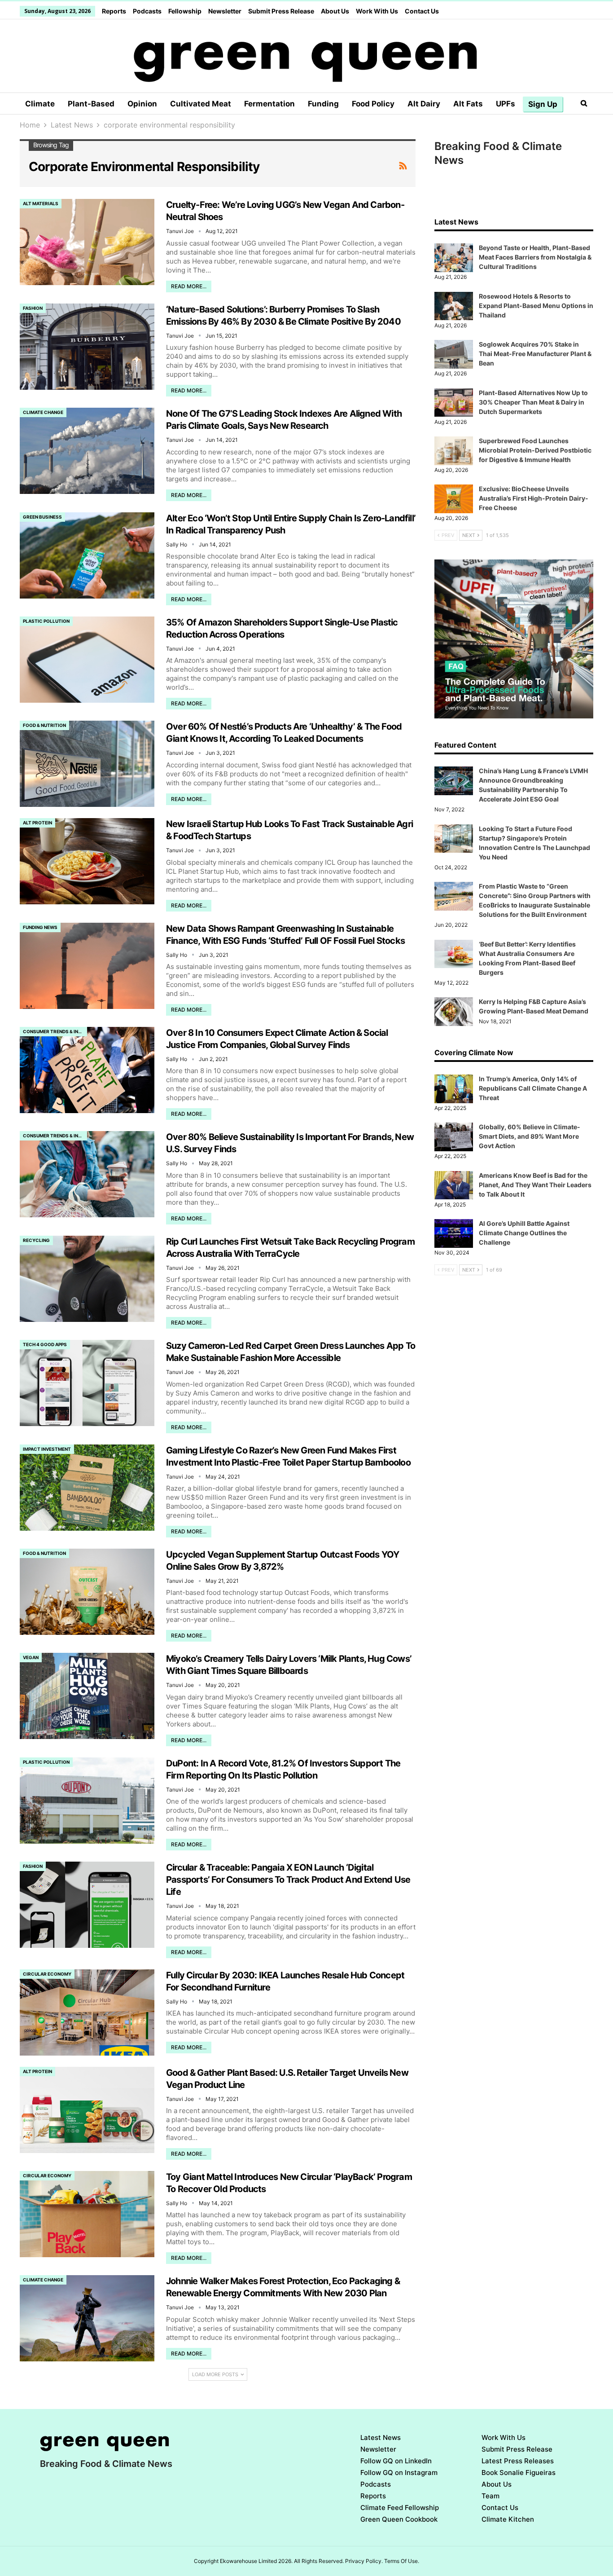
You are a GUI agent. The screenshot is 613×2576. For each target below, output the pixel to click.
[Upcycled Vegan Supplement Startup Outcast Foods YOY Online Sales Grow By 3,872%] (87, 1592)
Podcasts (147, 11)
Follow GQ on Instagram (399, 2473)
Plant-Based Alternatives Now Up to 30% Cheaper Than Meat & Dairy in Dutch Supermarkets (533, 402)
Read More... (189, 286)
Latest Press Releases (518, 2461)
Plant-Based (91, 104)
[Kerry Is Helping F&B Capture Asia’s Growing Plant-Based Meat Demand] (454, 1012)
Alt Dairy (424, 104)
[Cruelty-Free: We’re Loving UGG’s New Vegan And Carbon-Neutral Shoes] (87, 242)
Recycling (36, 1240)
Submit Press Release (281, 11)
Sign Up (543, 104)
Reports (114, 11)
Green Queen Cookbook (399, 2519)
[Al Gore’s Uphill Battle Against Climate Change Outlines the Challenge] (454, 1233)
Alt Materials (41, 203)
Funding (323, 104)
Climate (40, 104)
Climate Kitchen (508, 2519)
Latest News (381, 2437)
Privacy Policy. (364, 2561)
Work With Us (377, 11)
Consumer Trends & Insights (55, 1031)
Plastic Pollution (46, 621)
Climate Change (43, 412)
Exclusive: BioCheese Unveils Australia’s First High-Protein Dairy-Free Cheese (534, 498)
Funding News (40, 927)
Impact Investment (47, 1449)
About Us (335, 11)
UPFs (506, 104)
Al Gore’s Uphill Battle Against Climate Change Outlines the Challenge (524, 1233)
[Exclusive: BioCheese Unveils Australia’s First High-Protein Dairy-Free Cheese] (454, 499)
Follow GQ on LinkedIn (396, 2461)
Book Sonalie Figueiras (519, 2473)
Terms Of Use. (402, 2561)
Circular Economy (47, 1974)
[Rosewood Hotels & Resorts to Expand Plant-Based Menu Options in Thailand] (454, 306)
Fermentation (269, 104)
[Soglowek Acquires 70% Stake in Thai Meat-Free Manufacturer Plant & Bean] (454, 354)
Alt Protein (37, 823)
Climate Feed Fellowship (400, 2508)
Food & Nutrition (44, 725)
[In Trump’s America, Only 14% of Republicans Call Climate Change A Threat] (454, 1089)
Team (490, 2496)
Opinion (142, 104)
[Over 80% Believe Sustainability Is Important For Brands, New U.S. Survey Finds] (87, 1174)
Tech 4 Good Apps (45, 1344)
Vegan (31, 1657)
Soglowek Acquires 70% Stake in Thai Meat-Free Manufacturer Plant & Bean (535, 354)
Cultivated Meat (201, 104)
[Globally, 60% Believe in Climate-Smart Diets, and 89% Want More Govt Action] (454, 1137)
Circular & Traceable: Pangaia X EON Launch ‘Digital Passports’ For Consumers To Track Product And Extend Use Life (288, 1880)
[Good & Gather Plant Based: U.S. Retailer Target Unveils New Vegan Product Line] (87, 2110)
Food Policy (373, 104)
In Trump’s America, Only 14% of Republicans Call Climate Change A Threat (533, 1088)
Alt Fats (468, 104)
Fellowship (185, 11)
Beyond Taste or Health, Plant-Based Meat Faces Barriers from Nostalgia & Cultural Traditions (535, 257)
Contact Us (422, 11)
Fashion (33, 308)
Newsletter (225, 11)
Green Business (42, 517)
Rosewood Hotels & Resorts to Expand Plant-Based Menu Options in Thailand (536, 306)
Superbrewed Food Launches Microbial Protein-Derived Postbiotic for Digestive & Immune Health (535, 450)
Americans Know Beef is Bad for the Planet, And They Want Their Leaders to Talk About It (535, 1185)
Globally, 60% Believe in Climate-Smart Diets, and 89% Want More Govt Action (530, 1136)
